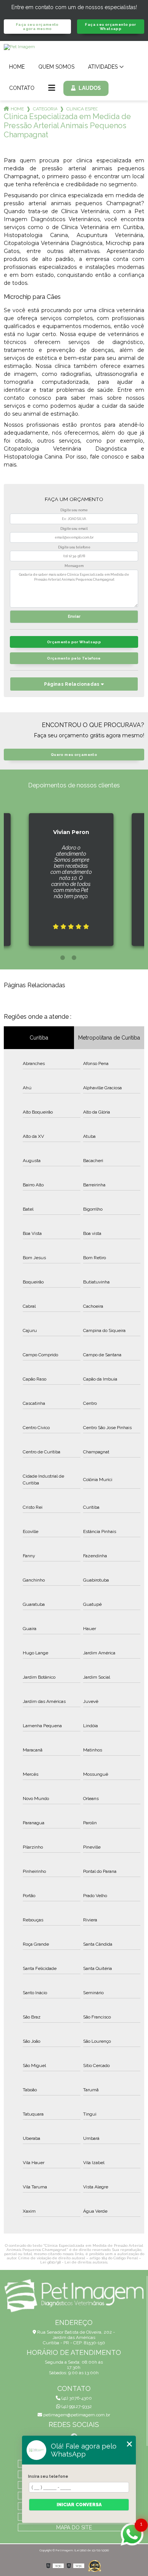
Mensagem (74, 566)
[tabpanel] (54, 873)
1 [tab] (63, 958)
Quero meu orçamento (74, 755)
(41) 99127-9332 (76, 2406)
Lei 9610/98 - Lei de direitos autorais (74, 2262)
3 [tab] (85, 958)
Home (17, 67)
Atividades (103, 67)
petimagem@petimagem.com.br (76, 2415)
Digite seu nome (74, 510)
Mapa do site (74, 2527)
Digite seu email (74, 529)
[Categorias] (52, 88)
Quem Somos (56, 67)
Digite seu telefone (74, 547)
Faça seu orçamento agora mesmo (37, 27)
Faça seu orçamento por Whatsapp (110, 27)
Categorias (45, 109)
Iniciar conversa (79, 2505)
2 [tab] (74, 958)
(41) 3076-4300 (76, 2398)
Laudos (90, 88)
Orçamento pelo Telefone (74, 658)
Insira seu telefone (48, 2476)
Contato (22, 88)
